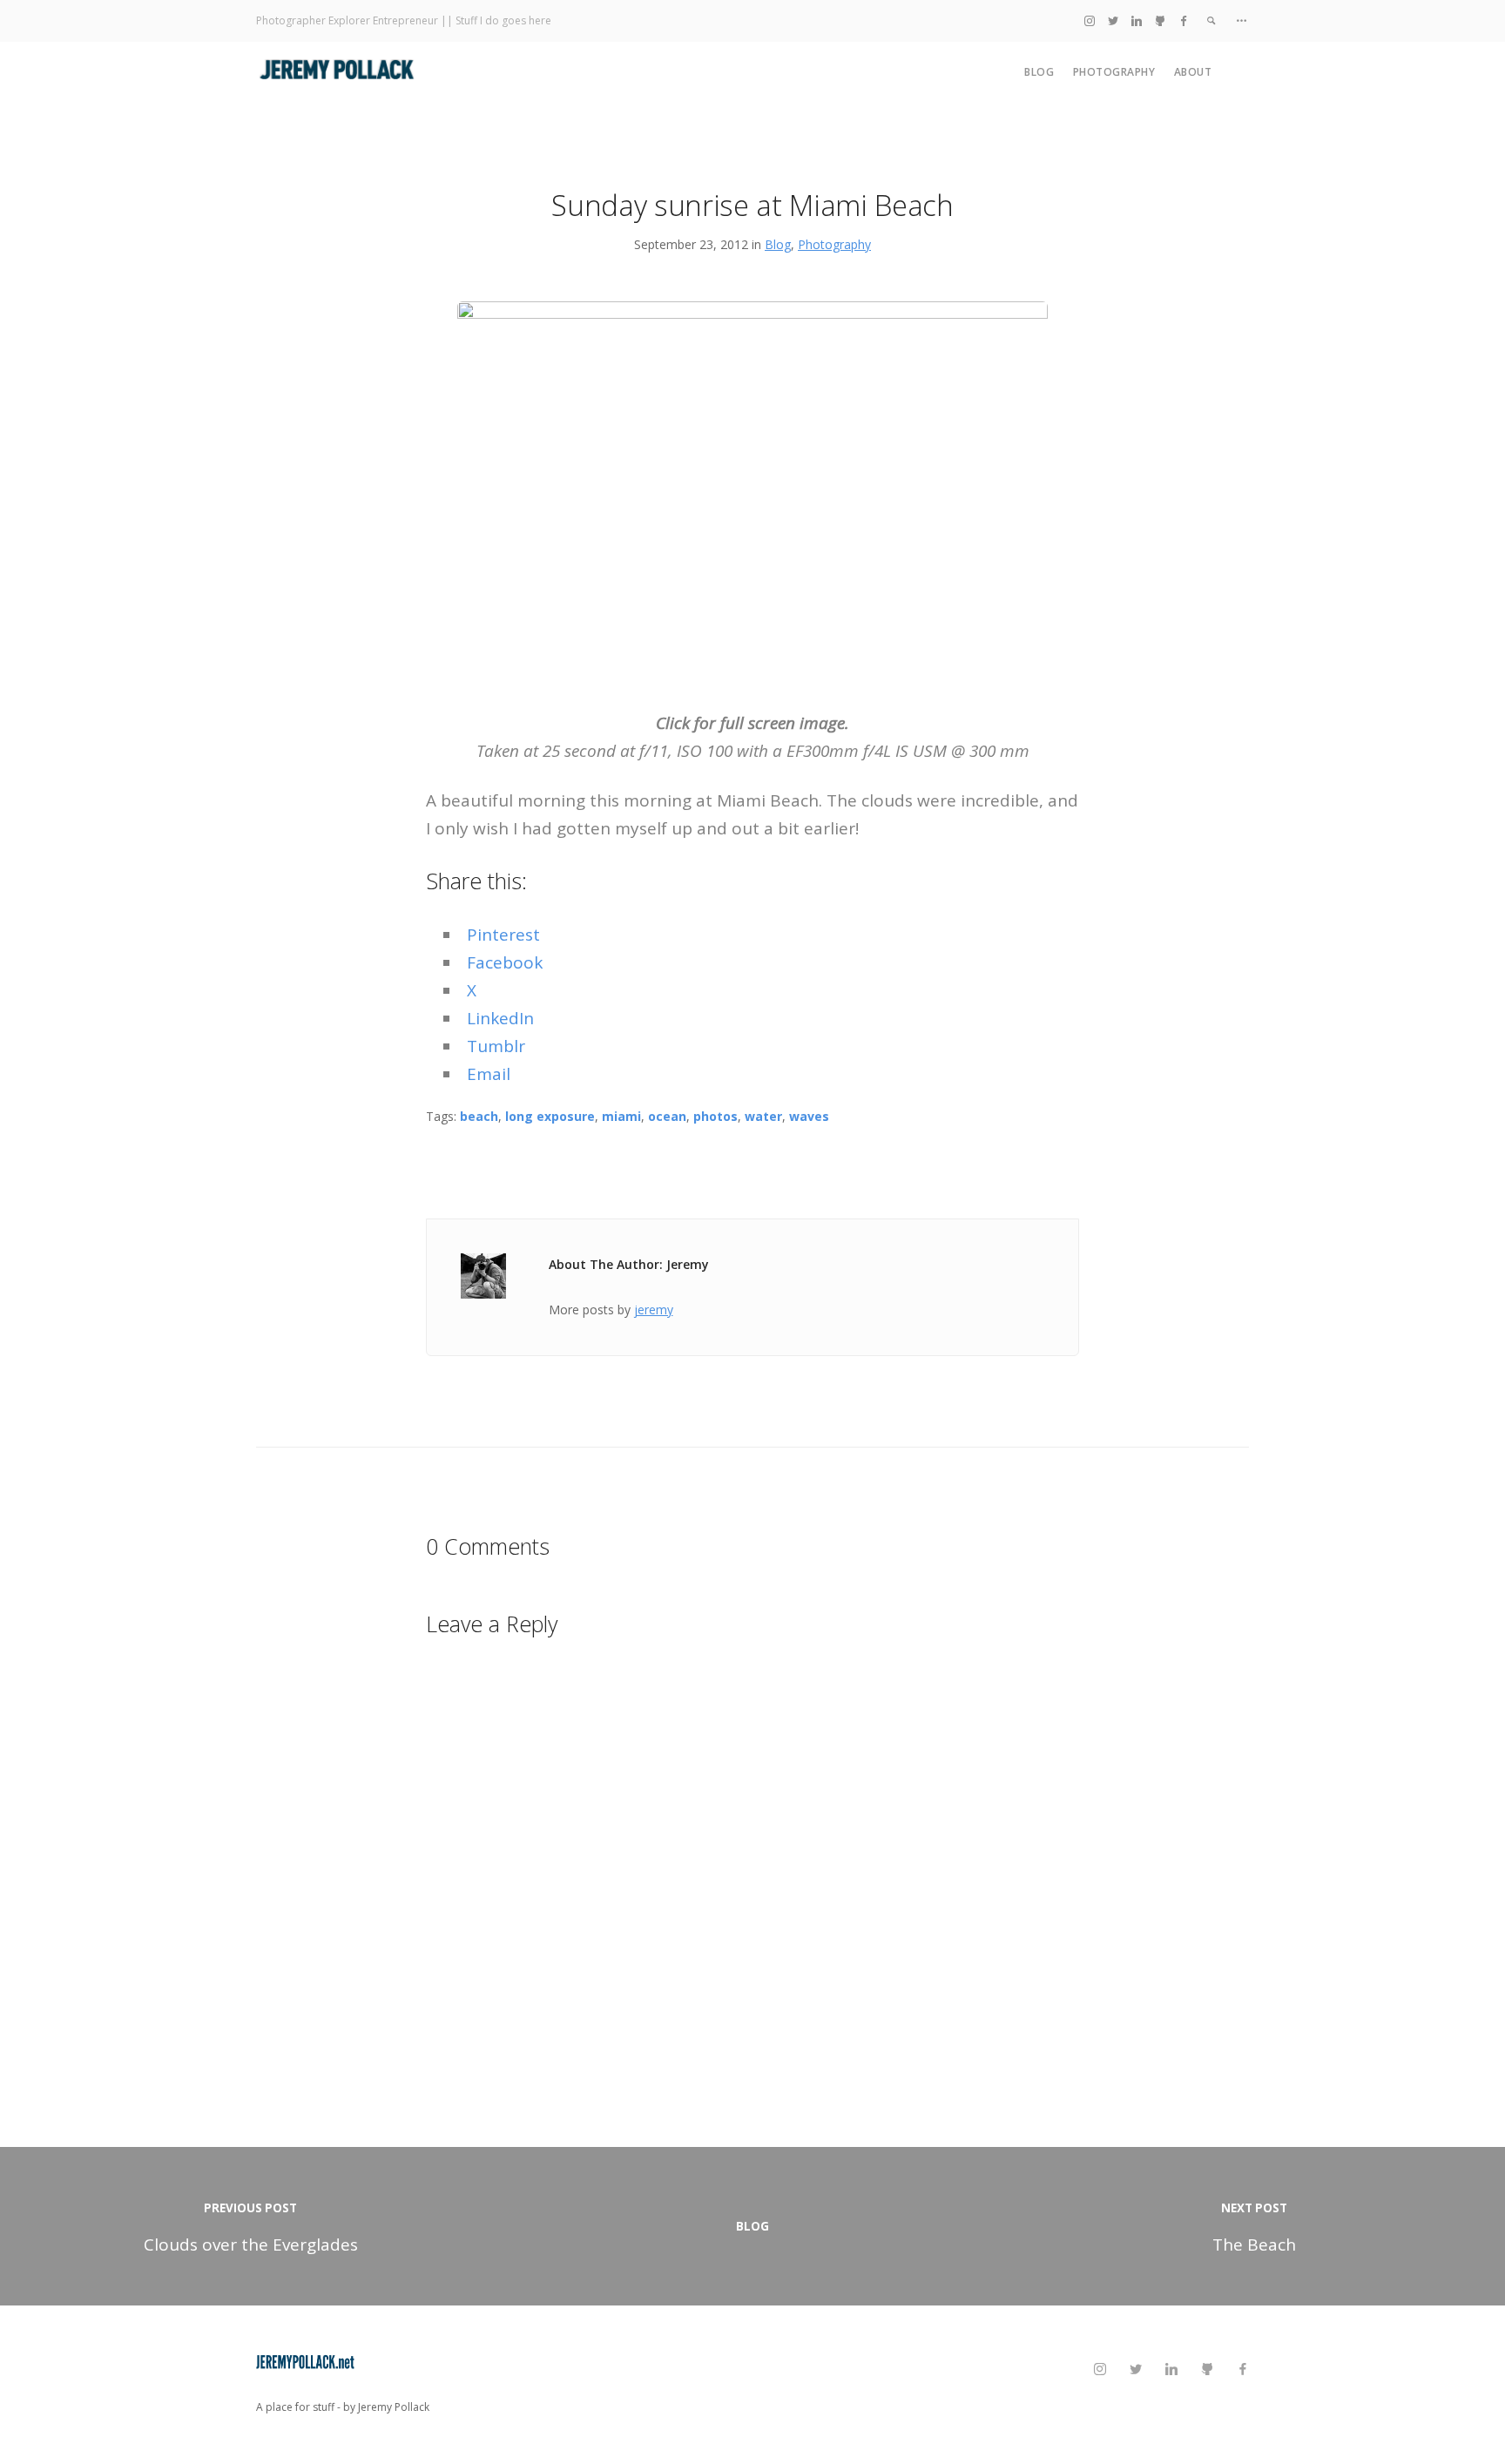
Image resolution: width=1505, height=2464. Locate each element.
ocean (667, 1116)
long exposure (550, 1116)
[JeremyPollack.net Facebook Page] (1184, 20)
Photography (1114, 72)
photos (715, 1116)
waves (809, 1116)
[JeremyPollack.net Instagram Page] (1090, 20)
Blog (1039, 72)
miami (621, 1116)
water (763, 1116)
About (1193, 72)
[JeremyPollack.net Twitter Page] (1113, 20)
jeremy (654, 1310)
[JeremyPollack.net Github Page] (1160, 20)
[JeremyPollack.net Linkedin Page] (1137, 20)
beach (479, 1116)
